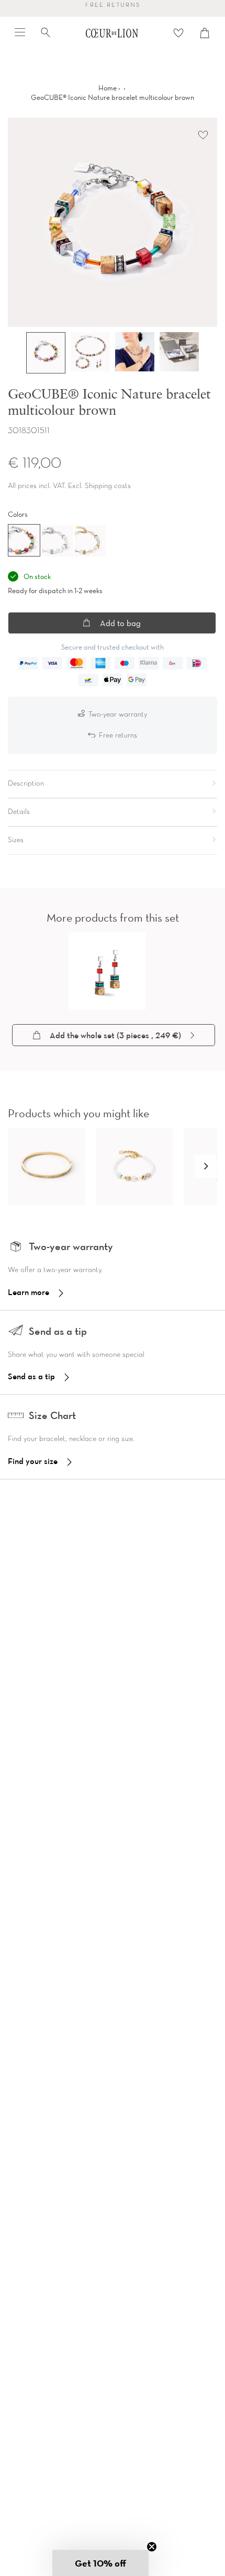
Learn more (29, 1292)
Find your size (33, 1461)
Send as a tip (31, 1376)
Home (108, 88)
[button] (206, 1166)
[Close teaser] (152, 2547)
